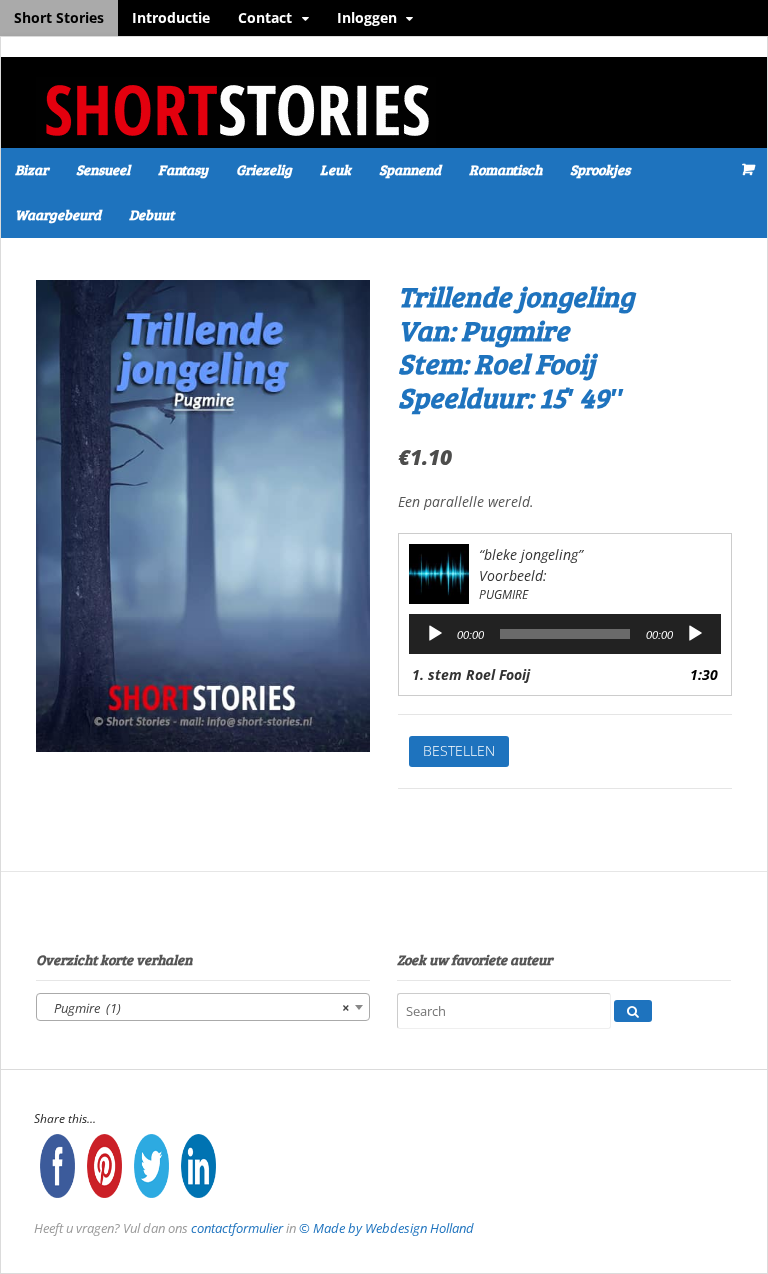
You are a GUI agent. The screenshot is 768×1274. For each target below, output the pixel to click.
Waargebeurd (58, 214)
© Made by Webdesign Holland (386, 1228)
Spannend (410, 169)
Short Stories (59, 17)
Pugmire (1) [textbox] (197, 1008)
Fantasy (183, 169)
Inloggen (367, 17)
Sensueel (103, 169)
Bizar (31, 169)
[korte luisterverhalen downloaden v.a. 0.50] (236, 134)
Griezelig (264, 169)
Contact (265, 17)
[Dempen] (695, 634)
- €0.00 (746, 169)
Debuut (151, 214)
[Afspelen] (435, 634)
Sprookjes (600, 169)
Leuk (335, 169)
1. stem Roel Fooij (471, 674)
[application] (565, 634)
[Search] (633, 1011)
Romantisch (505, 169)
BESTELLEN (459, 750)
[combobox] (203, 1007)
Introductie (171, 17)
